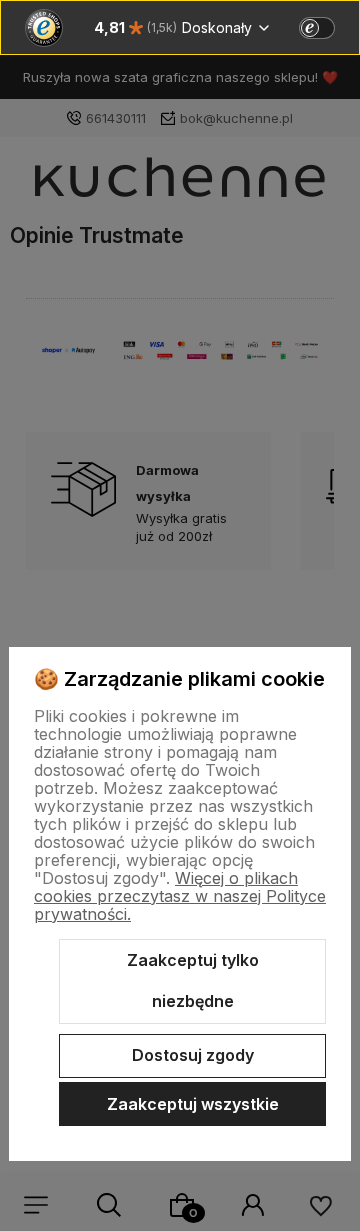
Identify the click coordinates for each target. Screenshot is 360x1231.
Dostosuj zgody (193, 1055)
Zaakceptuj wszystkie (193, 1104)
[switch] (317, 28)
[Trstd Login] (329, 26)
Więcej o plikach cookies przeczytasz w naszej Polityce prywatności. (180, 896)
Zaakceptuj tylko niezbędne (193, 981)
